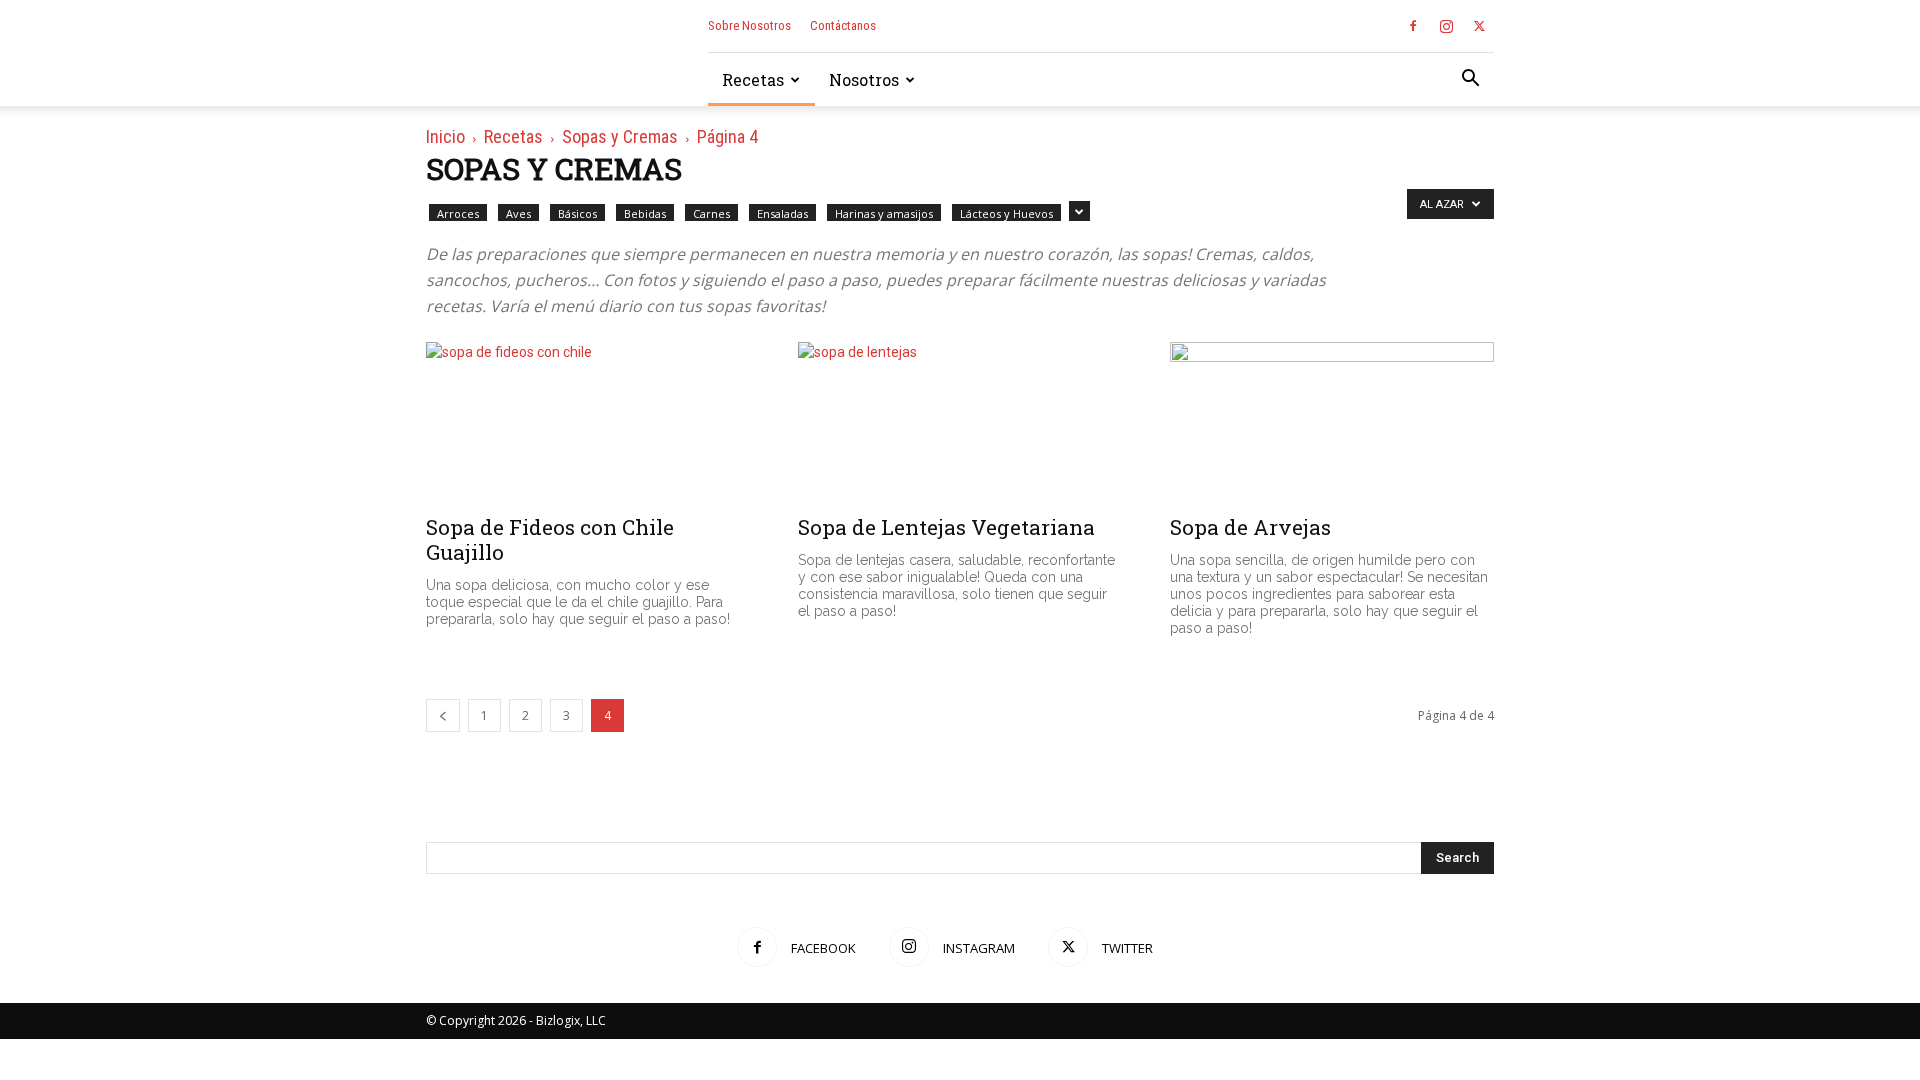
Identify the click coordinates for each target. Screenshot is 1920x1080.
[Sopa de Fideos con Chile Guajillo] (588, 422)
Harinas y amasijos (884, 213)
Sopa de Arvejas (1250, 527)
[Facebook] (1413, 26)
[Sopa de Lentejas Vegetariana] (960, 422)
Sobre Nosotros (749, 25)
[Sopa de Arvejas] (1332, 422)
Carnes (711, 213)
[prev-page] (443, 715)
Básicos (577, 213)
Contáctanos (843, 25)
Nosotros (864, 79)
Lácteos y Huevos (1006, 213)
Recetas (753, 79)
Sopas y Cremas (620, 136)
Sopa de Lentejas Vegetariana (946, 527)
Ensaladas (782, 213)
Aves (518, 213)
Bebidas (645, 213)
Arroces (458, 213)
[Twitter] (1479, 26)
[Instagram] (1446, 26)
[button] (1470, 80)
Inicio (445, 136)
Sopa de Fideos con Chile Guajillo (550, 539)
